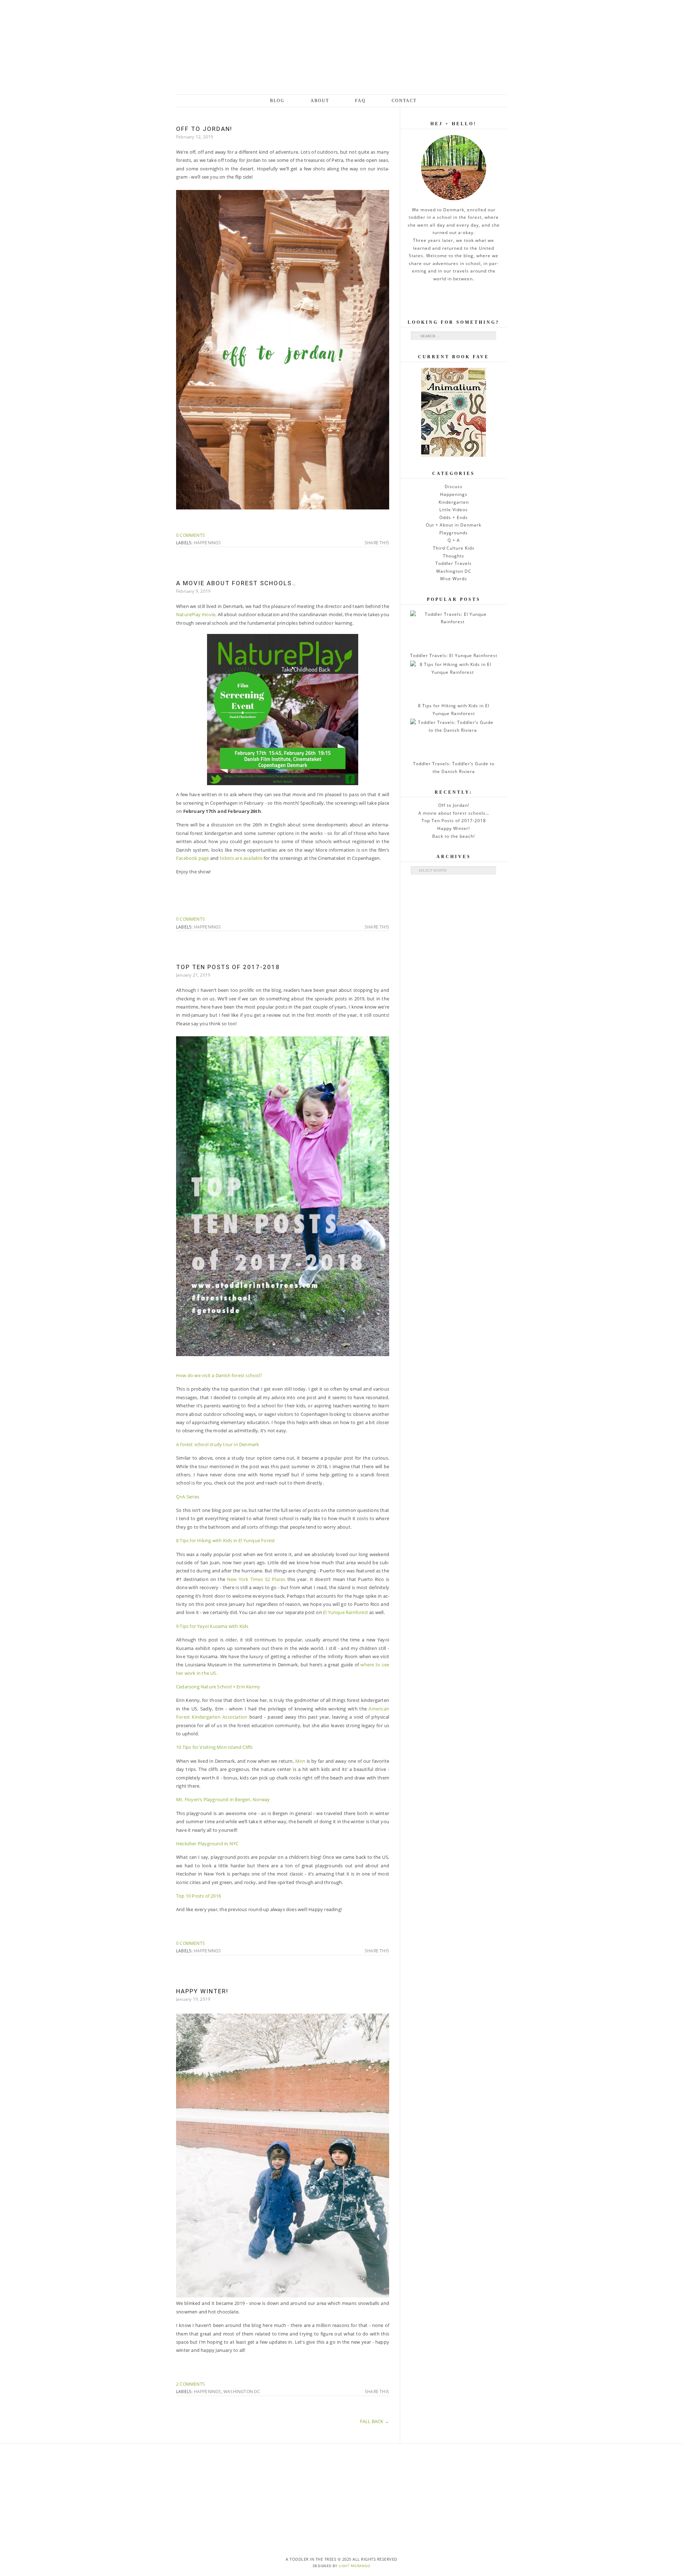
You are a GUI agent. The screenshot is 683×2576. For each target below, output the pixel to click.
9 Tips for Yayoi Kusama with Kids (212, 1626)
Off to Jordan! (204, 129)
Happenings (208, 543)
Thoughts (454, 556)
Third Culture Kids (454, 548)
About (320, 101)
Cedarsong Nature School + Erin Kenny (218, 1687)
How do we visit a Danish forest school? (219, 1375)
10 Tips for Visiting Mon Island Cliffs (215, 1747)
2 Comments (190, 2384)
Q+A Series (188, 1497)
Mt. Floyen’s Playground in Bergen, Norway (223, 1799)
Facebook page (193, 858)
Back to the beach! (454, 836)
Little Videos (454, 510)
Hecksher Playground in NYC (207, 1844)
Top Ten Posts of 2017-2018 (228, 967)
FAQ (360, 101)
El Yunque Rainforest (346, 1612)
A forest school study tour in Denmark (218, 1444)
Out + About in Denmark (454, 525)
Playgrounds (454, 533)
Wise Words (454, 579)
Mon (300, 1761)
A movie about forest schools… (236, 583)
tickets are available (240, 858)
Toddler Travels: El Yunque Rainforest (454, 655)
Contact (404, 101)
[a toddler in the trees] (341, 47)
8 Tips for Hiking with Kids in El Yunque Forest (226, 1540)
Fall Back (375, 2421)
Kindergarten (454, 502)
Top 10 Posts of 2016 (198, 1896)
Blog (277, 101)
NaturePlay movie (196, 614)
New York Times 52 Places (257, 1579)
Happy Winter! (202, 1991)
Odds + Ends (454, 517)
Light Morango (355, 2566)
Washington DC (242, 2392)
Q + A (454, 540)
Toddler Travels (454, 563)
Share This (377, 543)
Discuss (454, 486)
